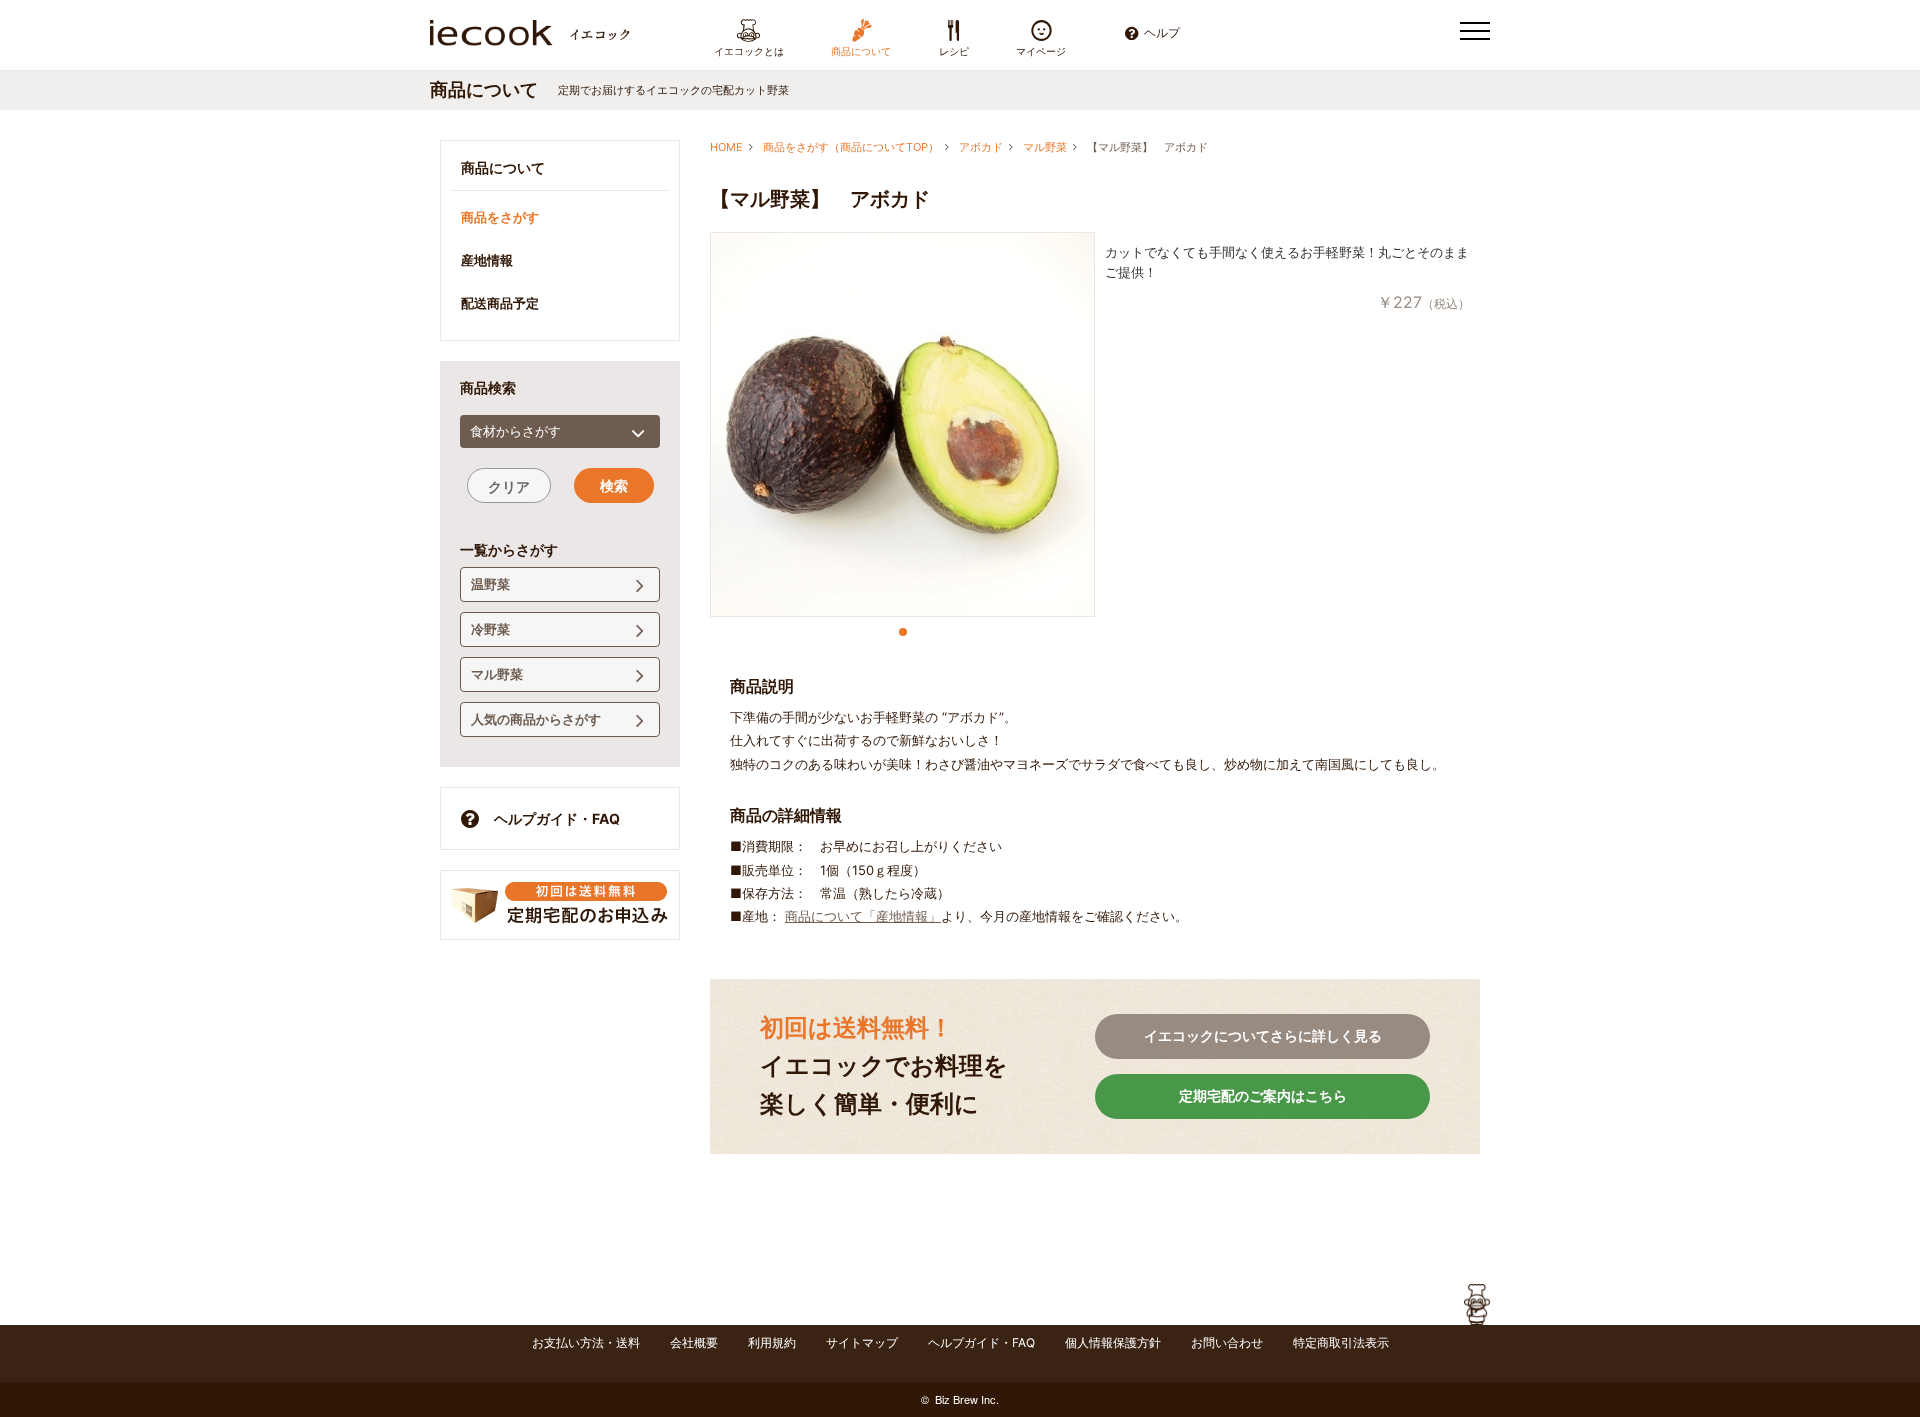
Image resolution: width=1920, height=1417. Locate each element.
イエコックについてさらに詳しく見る (1263, 1035)
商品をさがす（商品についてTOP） (851, 147)
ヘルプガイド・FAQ (557, 818)
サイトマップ (862, 1342)
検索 (614, 485)
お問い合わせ (1227, 1342)
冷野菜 (490, 629)
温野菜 (490, 584)
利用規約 (772, 1342)
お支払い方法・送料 (586, 1342)
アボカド (981, 147)
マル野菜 (1045, 147)
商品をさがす (500, 217)
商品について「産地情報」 (863, 916)
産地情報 (487, 260)
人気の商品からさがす (536, 719)
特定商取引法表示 (1341, 1342)
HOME (726, 147)
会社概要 (694, 1342)
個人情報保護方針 (1113, 1342)
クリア (509, 486)
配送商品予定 (500, 303)
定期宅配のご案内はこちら (1263, 1095)
